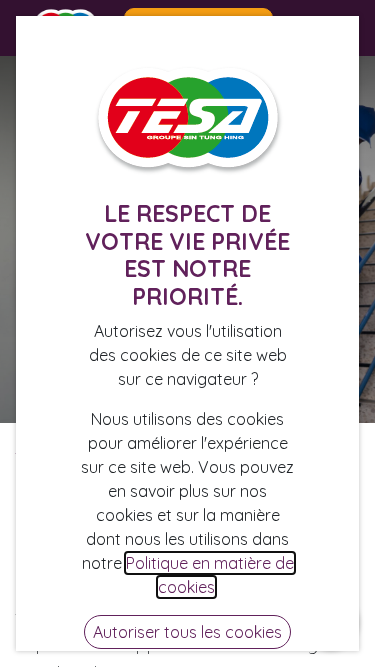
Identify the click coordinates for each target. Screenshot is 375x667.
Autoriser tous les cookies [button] (187, 632)
